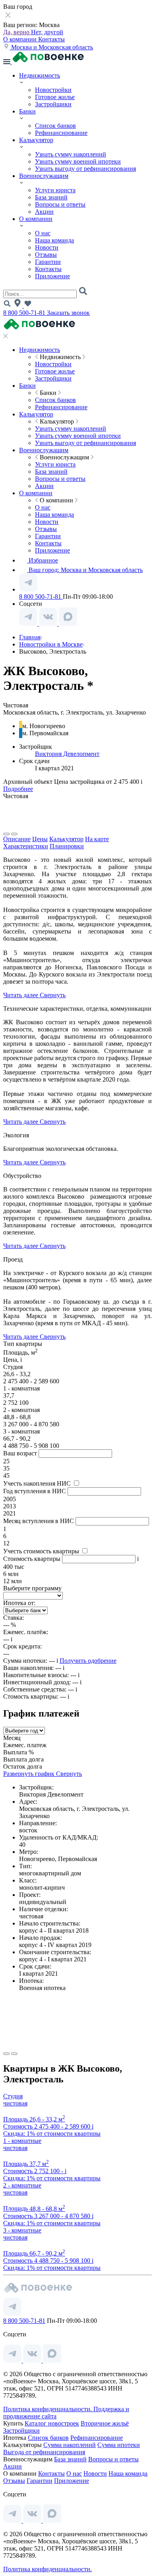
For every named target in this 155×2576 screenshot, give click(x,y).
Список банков (55, 126)
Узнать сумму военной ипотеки (78, 161)
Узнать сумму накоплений (71, 154)
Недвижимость (40, 75)
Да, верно (17, 32)
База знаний (51, 197)
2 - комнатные (22, 2185)
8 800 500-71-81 (25, 313)
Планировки (67, 846)
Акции (44, 212)
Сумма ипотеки (119, 2445)
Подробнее (18, 789)
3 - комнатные (22, 2230)
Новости (47, 247)
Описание (17, 839)
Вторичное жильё (105, 2423)
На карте (97, 839)
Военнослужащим (44, 176)
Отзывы (46, 255)
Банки (27, 111)
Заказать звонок (68, 313)
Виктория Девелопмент (67, 754)
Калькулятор (36, 140)
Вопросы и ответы (60, 204)
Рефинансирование (61, 133)
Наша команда (54, 240)
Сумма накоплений (70, 2445)
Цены (40, 839)
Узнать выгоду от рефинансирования (85, 169)
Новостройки (53, 90)
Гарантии (48, 262)
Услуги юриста (55, 190)
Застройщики (53, 104)
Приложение (52, 276)
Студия (13, 2096)
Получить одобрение (88, 1661)
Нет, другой (47, 32)
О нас (43, 233)
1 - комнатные (22, 2141)
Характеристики (26, 846)
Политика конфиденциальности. (48, 2409)
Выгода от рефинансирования (44, 2452)
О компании (21, 39)
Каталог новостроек (52, 2423)
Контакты (51, 39)
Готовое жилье (55, 97)
